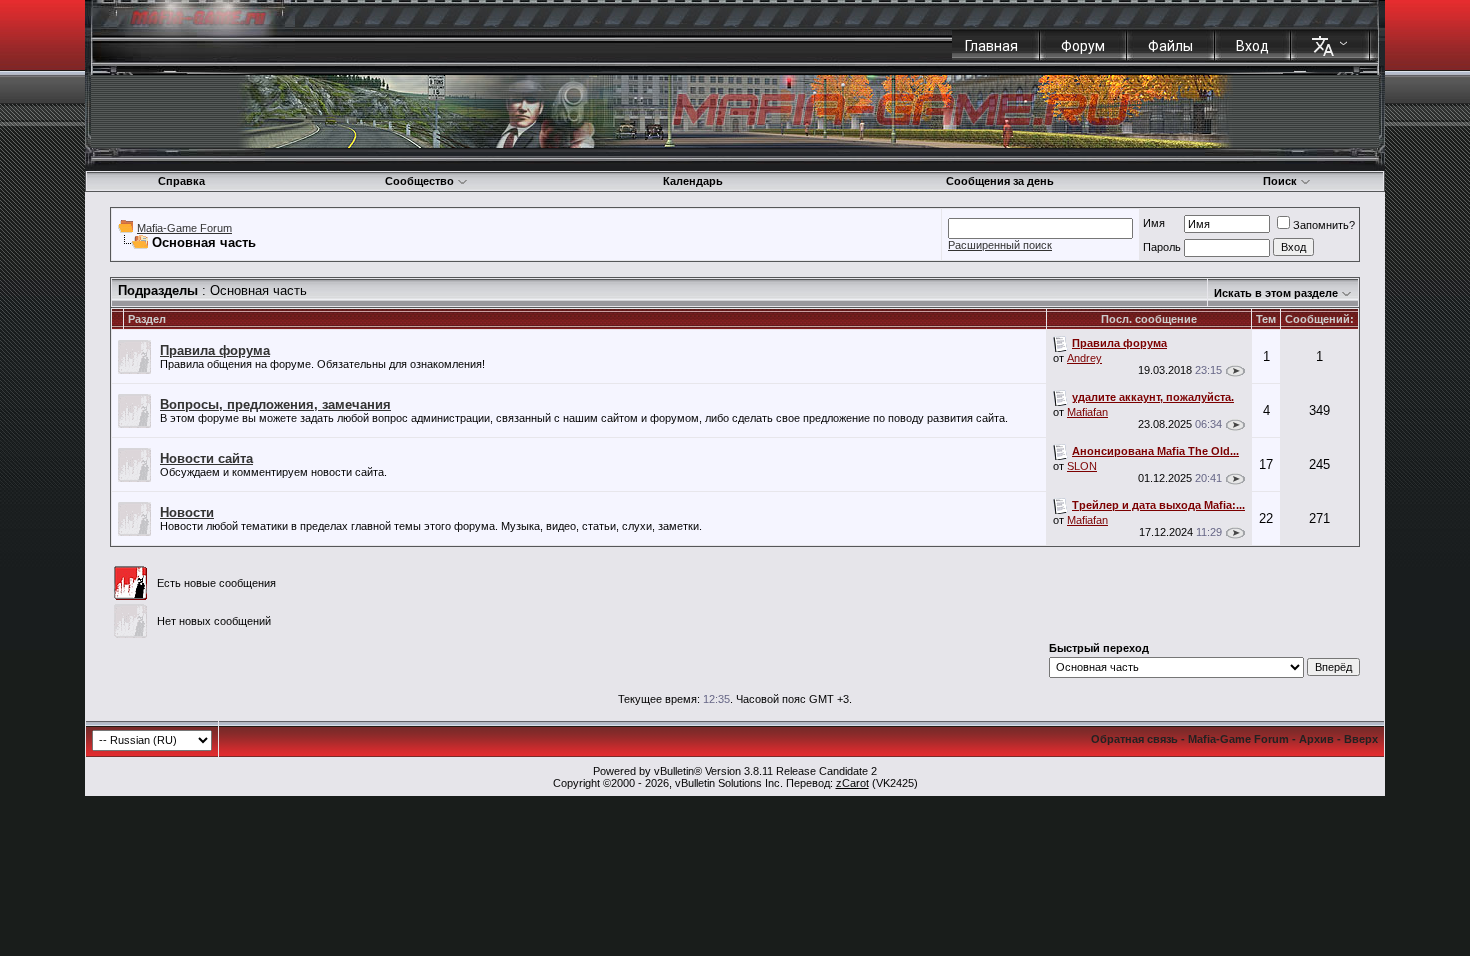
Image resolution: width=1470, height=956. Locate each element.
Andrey (1084, 358)
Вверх (1361, 739)
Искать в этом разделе (1276, 293)
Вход (1252, 46)
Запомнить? (1324, 225)
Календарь (693, 181)
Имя (1154, 223)
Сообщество (419, 181)
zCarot (852, 783)
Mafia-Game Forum (184, 228)
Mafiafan (1087, 412)
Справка (181, 181)
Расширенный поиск (1000, 245)
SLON (1082, 466)
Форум (1083, 46)
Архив (1316, 739)
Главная (991, 46)
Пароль (1162, 247)
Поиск (1280, 181)
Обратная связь (1134, 739)
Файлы (1170, 46)
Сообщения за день (1000, 181)
